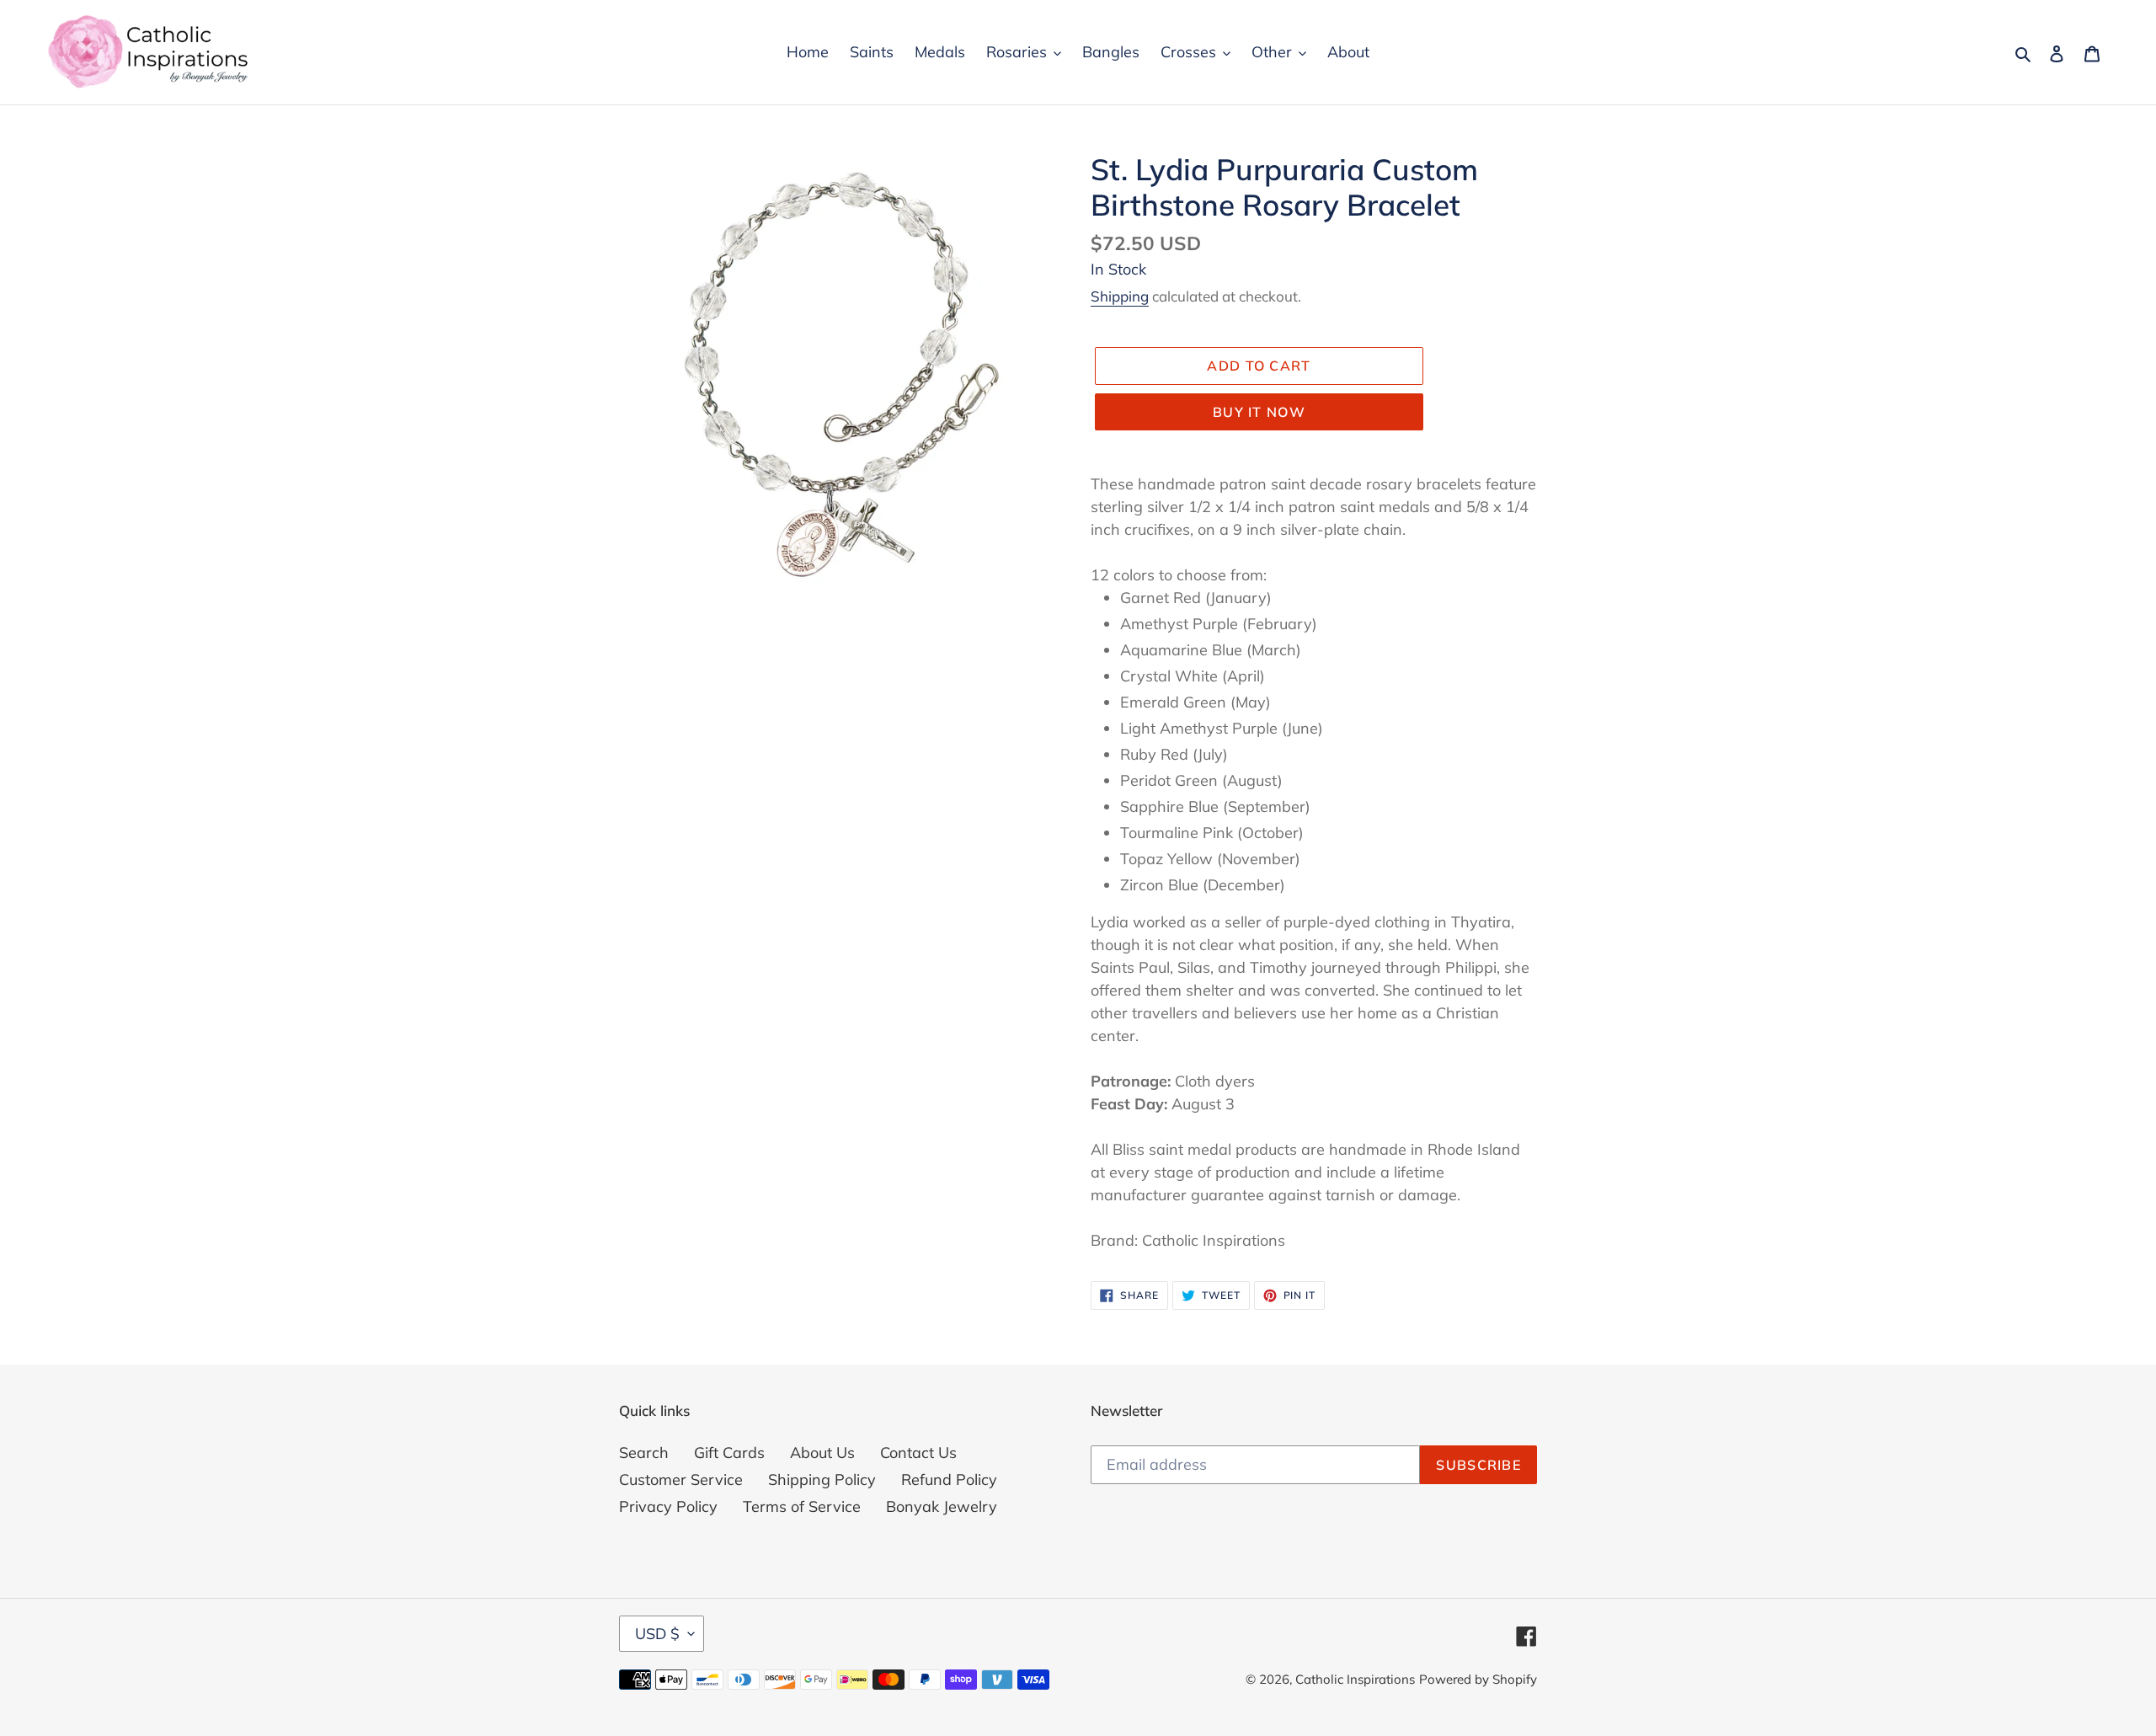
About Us (822, 1453)
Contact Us (918, 1453)
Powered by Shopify (1478, 1679)
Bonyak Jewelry (942, 1506)
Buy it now (1259, 412)
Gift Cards (729, 1453)
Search (644, 1453)
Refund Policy (949, 1480)
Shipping (1120, 296)
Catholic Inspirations (1355, 1679)
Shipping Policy (822, 1480)
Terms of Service (802, 1506)
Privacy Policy (668, 1506)
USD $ (657, 1634)
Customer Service (681, 1480)
